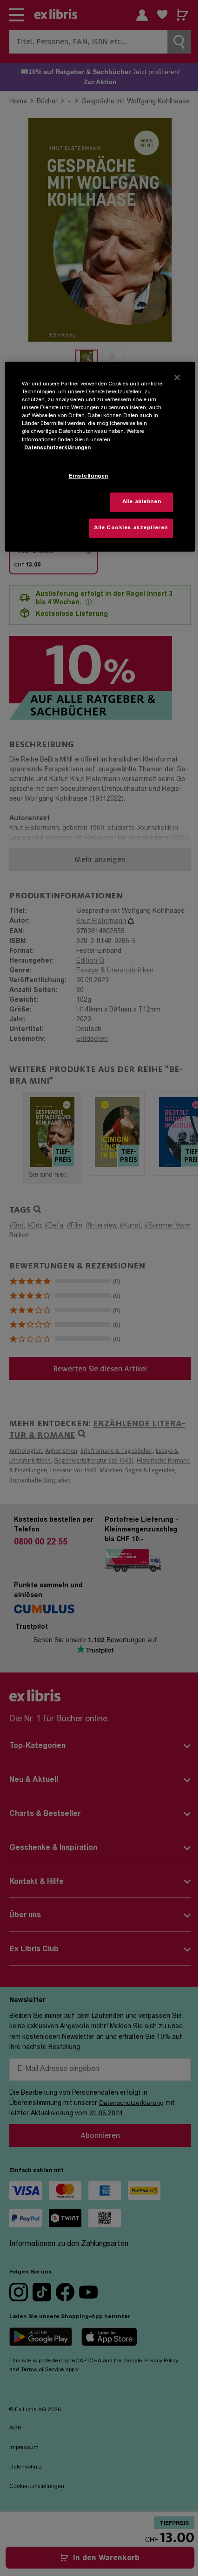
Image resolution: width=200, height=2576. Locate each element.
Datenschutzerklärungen (57, 448)
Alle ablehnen (142, 502)
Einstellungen (89, 476)
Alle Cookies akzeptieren (131, 528)
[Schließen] (177, 378)
